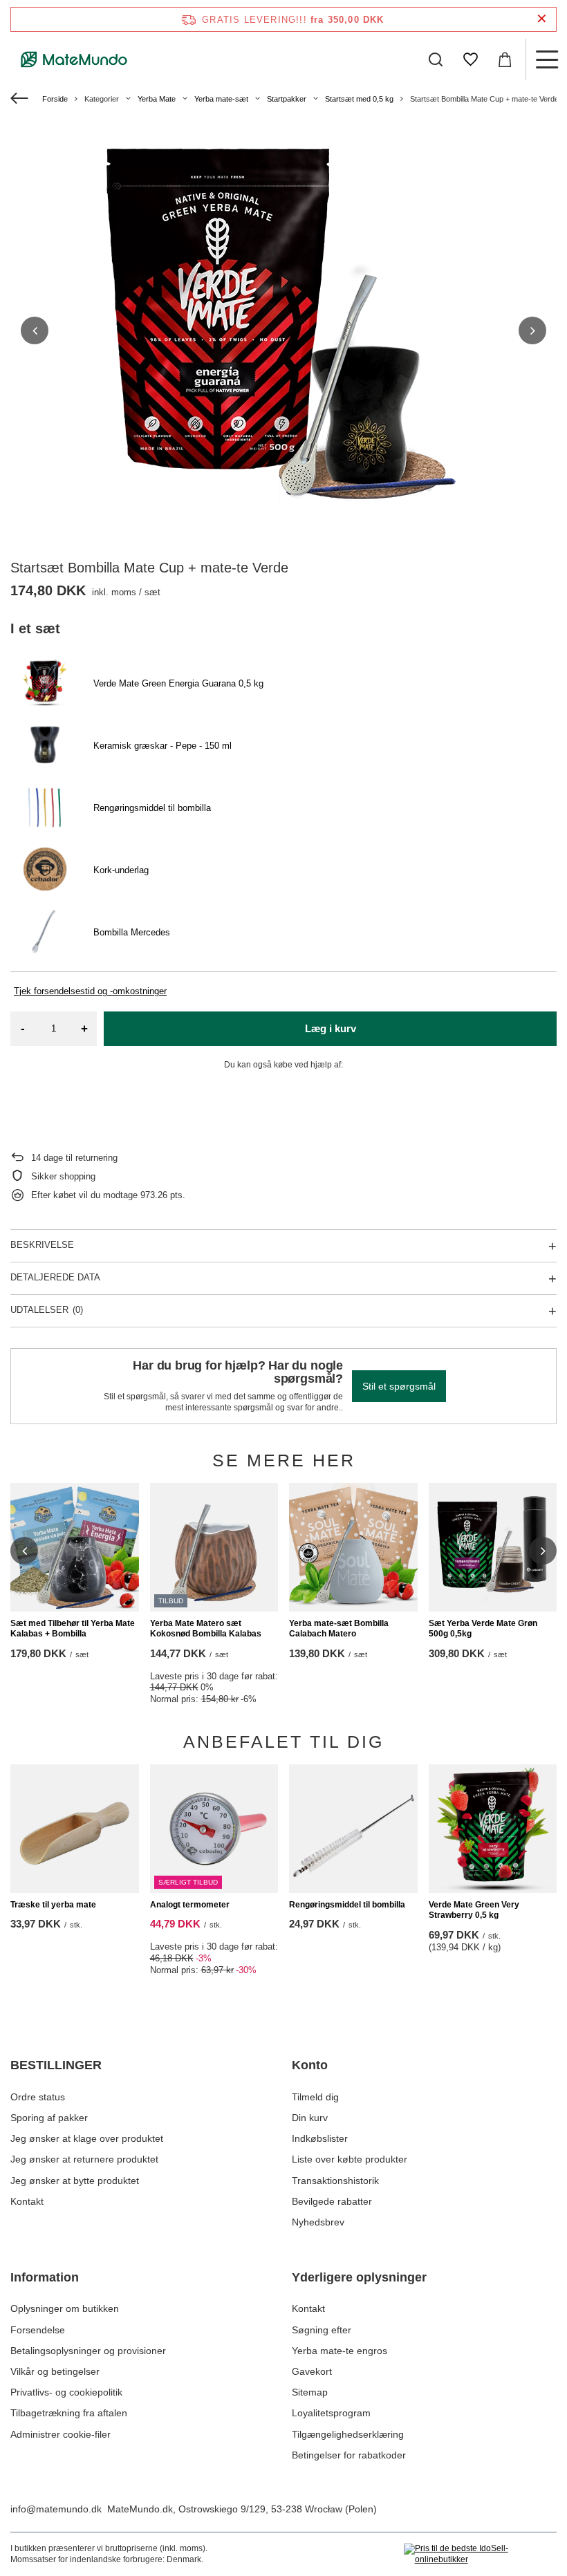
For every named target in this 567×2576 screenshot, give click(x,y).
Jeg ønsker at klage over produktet (87, 2138)
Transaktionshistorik (335, 2181)
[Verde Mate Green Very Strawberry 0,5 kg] (493, 1829)
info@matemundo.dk (56, 2509)
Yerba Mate (157, 99)
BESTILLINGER (56, 2065)
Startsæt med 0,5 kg (359, 99)
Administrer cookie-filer (61, 2434)
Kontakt (27, 2201)
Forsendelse (38, 2330)
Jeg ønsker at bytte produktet (75, 2181)
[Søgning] (436, 59)
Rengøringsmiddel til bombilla (347, 1905)
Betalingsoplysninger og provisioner (88, 2351)
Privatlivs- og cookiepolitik (66, 2392)
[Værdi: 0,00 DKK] (505, 59)
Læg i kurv (331, 1028)
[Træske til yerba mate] (75, 1829)
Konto (310, 2065)
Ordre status (38, 2097)
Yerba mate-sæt (221, 99)
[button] (35, 330)
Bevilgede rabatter (332, 2201)
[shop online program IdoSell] (480, 2554)
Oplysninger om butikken (65, 2308)
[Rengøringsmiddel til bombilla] (353, 1829)
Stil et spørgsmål (399, 1386)
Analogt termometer (190, 1905)
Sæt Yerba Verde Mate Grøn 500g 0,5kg (483, 1629)
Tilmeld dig (315, 2097)
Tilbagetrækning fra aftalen (69, 2413)
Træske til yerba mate (53, 1905)
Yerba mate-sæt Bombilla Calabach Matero (339, 1629)
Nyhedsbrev (318, 2222)
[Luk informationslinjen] (542, 19)
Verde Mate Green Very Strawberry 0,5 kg (474, 1910)
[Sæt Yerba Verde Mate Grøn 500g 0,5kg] (493, 1547)
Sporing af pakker (49, 2118)
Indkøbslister (320, 2138)
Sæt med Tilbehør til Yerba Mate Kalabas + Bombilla (73, 1629)
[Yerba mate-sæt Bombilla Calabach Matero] (353, 1547)
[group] (283, 330)
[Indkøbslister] (470, 59)
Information (45, 2277)
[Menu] (546, 59)
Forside (55, 99)
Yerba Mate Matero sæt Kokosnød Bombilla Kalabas (206, 1629)
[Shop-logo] (74, 59)
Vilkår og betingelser (55, 2371)
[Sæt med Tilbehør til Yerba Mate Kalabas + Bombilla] (75, 1547)
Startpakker (287, 99)
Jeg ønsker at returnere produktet (84, 2159)
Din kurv (310, 2118)
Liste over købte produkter (350, 2159)
